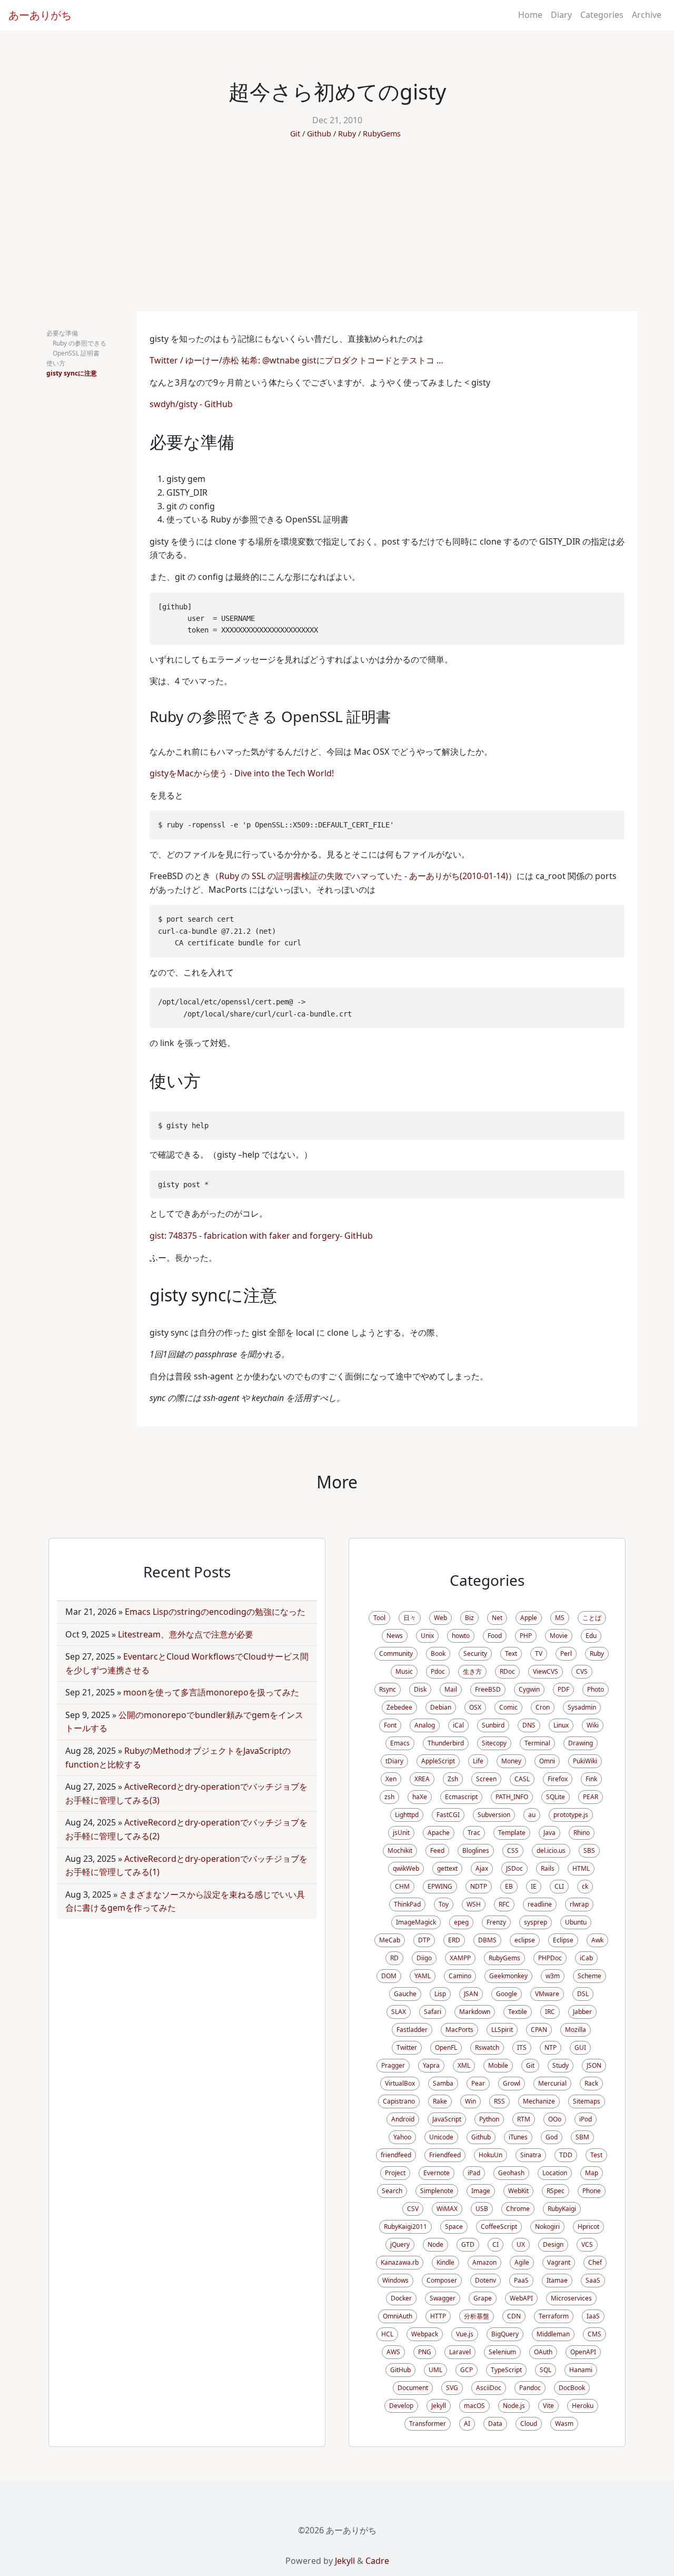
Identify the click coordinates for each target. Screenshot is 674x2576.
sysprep (536, 1922)
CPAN (539, 2030)
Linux (561, 1725)
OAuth (543, 2352)
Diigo (424, 1958)
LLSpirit (502, 2030)
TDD (566, 2155)
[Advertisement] (337, 232)
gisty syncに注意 (72, 373)
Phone (592, 2191)
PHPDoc (550, 1958)
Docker (401, 2298)
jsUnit (401, 1833)
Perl (566, 1654)
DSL (583, 1994)
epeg (461, 1922)
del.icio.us (551, 1850)
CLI (559, 1886)
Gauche (405, 1994)
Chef (595, 2262)
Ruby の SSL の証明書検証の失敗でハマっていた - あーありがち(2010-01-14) (364, 876)
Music (404, 1671)
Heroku (583, 2406)
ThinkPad (407, 1904)
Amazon (484, 2262)
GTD (468, 2244)
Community (396, 1654)
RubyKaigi (562, 2209)
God (552, 2137)
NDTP (479, 1886)
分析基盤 (477, 2316)
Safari (433, 2012)
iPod (586, 2119)
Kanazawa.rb (400, 2262)
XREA (422, 1779)
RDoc (507, 1671)
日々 (410, 1618)
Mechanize (539, 2101)
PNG (425, 2352)
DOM (389, 1976)
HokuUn (490, 2155)
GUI (580, 2047)
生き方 (472, 1671)
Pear (478, 2083)
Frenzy (496, 1922)
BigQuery (505, 2334)
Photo (596, 1689)
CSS (513, 1850)
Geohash (511, 2173)
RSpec (556, 2191)
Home (530, 15)
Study (561, 2065)
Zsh (453, 1779)
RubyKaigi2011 (405, 2227)
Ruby (347, 134)
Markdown (475, 2012)
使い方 (56, 363)
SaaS (593, 2280)
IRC (550, 2012)
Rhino (582, 1833)
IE (534, 1886)
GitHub (400, 2370)
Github (319, 134)
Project (395, 2173)
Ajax (482, 1868)
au (532, 1815)
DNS (529, 1725)
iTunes (518, 2137)
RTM (524, 2119)
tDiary (394, 1761)
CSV (413, 2209)
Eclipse (563, 1940)
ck (585, 1886)
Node (435, 2244)
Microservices (571, 2298)
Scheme (589, 1976)
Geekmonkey (508, 1976)
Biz (469, 1618)
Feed (437, 1850)
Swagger (443, 2298)
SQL (546, 2370)
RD (394, 1958)
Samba (443, 2083)
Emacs (400, 1743)
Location (555, 2173)
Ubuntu (576, 1922)
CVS (582, 1671)
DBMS (487, 1940)
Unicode (441, 2137)
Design (553, 2244)
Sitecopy (494, 1743)
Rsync (388, 1689)
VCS (587, 2244)
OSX (475, 1707)
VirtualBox (400, 2083)
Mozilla (576, 2030)
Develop (401, 2406)
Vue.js (465, 2334)
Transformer (428, 2424)
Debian (441, 1707)
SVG (452, 2388)
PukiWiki (585, 1761)
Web (440, 1618)
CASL (522, 1779)
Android (403, 2119)
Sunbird (493, 1725)
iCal (458, 1725)
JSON (594, 2065)
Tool (379, 1618)
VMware (547, 1994)
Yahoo (402, 2137)
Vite (548, 2406)
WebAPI (521, 2298)
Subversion (494, 1815)
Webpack (425, 2334)
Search (392, 2191)
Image (481, 2191)
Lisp (440, 1994)
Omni (547, 1761)
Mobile (498, 2065)
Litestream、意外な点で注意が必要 (186, 1634)
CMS (594, 2334)
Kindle (445, 2262)
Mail (451, 1689)
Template (512, 1833)
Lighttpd (407, 1815)
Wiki (593, 1725)
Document (413, 2388)
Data (495, 2424)
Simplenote (437, 2191)
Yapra (431, 2065)
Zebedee (399, 1707)
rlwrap (579, 1904)
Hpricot (588, 2227)
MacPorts (459, 2030)
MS (560, 1618)
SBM (582, 2137)
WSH (474, 1904)
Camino (460, 1976)
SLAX (399, 2012)
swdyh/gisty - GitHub (191, 404)
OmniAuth (398, 2316)
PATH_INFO (512, 1797)
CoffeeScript (499, 2227)
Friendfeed (445, 2155)
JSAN (471, 1994)
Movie (559, 1636)
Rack (591, 2083)
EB (509, 1886)
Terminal (537, 1743)
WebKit (518, 2191)
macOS (474, 2406)
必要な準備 (62, 333)
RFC (504, 1904)
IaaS (593, 2316)
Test (596, 2155)
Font (390, 1725)
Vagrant (559, 2262)
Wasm (564, 2424)
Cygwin (529, 1689)
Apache (439, 1833)
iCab (586, 1958)
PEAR (591, 1797)
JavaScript (447, 2119)
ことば (592, 1618)
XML (464, 2065)
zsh (389, 1797)
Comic (508, 1707)
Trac (474, 1833)
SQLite (556, 1797)
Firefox (558, 1779)
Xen (391, 1779)
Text (511, 1654)
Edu (591, 1636)
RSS (499, 2101)
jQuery (400, 2244)
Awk (597, 1940)
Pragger (393, 2065)
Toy (444, 1904)
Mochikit (400, 1850)
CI (495, 2244)
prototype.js (571, 1815)
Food (495, 1636)
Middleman (553, 2334)
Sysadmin (582, 1707)
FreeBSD (488, 1689)
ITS (522, 2047)
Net (497, 1618)
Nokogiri (547, 2227)
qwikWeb (406, 1868)
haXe (420, 1797)
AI (467, 2424)
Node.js (514, 2406)
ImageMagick (416, 1922)
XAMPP (460, 1958)
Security (475, 1654)
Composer (442, 2280)
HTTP (438, 2316)
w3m (553, 1976)
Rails (548, 1868)
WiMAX (447, 2209)
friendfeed (396, 2155)
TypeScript (506, 2370)
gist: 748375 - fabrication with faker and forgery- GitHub (261, 1236)
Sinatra (531, 2155)
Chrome (518, 2209)
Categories (602, 15)
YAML (423, 1976)
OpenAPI (583, 2352)
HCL (387, 2334)
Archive (647, 15)
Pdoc (438, 1671)
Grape (483, 2298)
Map (592, 2173)
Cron (543, 1707)
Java (549, 1833)
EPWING (440, 1886)
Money (511, 1761)
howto (461, 1636)
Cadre (377, 2561)
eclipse (525, 1940)
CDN (514, 2316)
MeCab (390, 1940)
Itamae (557, 2280)
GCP (467, 2370)
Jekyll (439, 2406)
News (395, 1636)
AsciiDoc (489, 2388)
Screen (486, 1779)
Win (470, 2101)
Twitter (407, 2047)
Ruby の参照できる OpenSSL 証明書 (80, 348)
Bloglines (476, 1850)
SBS (589, 1850)
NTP (551, 2047)
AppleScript (438, 1761)
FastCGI (448, 1815)
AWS (393, 2352)
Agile (522, 2262)
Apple (529, 1618)
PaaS (521, 2280)
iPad (474, 2173)
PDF (563, 1689)
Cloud (529, 2424)
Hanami (581, 2370)
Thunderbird (446, 1743)
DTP (424, 1940)
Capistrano (399, 2101)
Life (478, 1761)
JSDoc (514, 1868)
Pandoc (530, 2388)
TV (539, 1654)
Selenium (502, 2352)
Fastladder (412, 2030)
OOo (555, 2119)
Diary (561, 15)
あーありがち (40, 15)
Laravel (460, 2352)
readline (540, 1904)
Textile (518, 2012)
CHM (402, 1886)
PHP (526, 1636)
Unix (427, 1636)
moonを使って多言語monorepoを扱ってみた (211, 1692)
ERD (454, 1940)
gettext (447, 1868)
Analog (425, 1725)
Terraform (554, 2316)
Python (489, 2119)
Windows (395, 2280)
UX (521, 2244)
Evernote (437, 2173)
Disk (420, 1689)
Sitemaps (587, 2101)
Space (454, 2227)
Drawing (581, 1743)
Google (507, 1994)
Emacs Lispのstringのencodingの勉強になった (215, 1612)
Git (295, 134)
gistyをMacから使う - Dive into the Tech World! (242, 773)
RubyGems (382, 134)
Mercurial (552, 2083)
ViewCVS (546, 1671)
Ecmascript (461, 1797)
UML (435, 2370)
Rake (440, 2101)
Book (438, 1654)
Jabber (582, 2012)
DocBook (572, 2388)
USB (482, 2209)
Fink (591, 1779)
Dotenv (485, 2280)
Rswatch (487, 2047)
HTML (581, 1868)
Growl (512, 2083)
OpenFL (446, 2047)
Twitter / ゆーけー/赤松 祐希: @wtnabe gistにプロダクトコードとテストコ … (296, 360)
